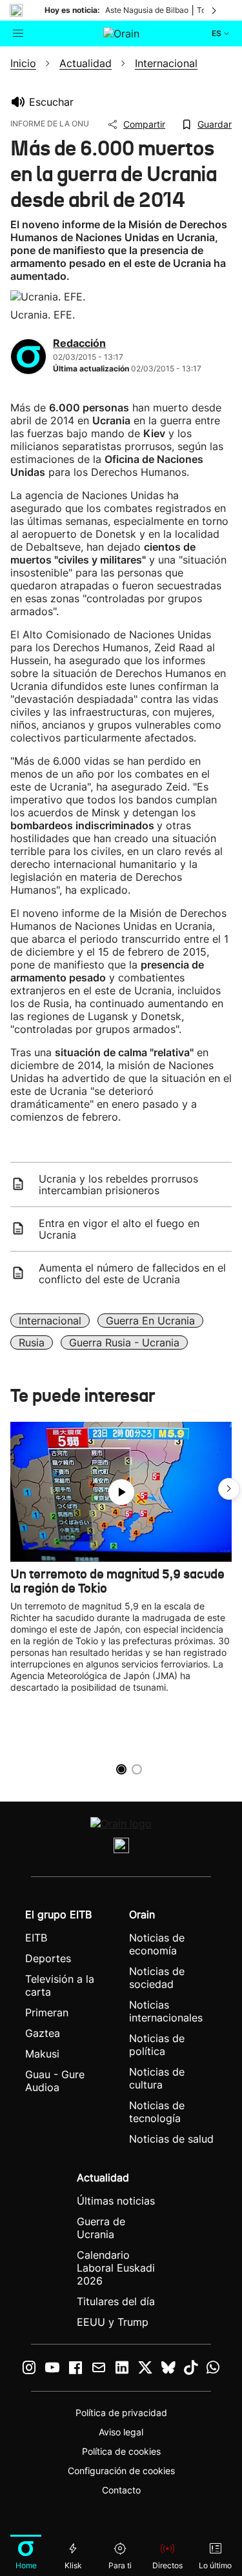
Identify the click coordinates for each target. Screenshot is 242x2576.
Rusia (32, 1342)
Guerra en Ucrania (150, 1321)
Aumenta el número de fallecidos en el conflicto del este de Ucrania (132, 1273)
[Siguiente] (215, 10)
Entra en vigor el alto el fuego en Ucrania (119, 1229)
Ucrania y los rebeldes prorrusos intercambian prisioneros (118, 1185)
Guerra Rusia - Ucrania (124, 1342)
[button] (229, 1489)
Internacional (50, 1321)
